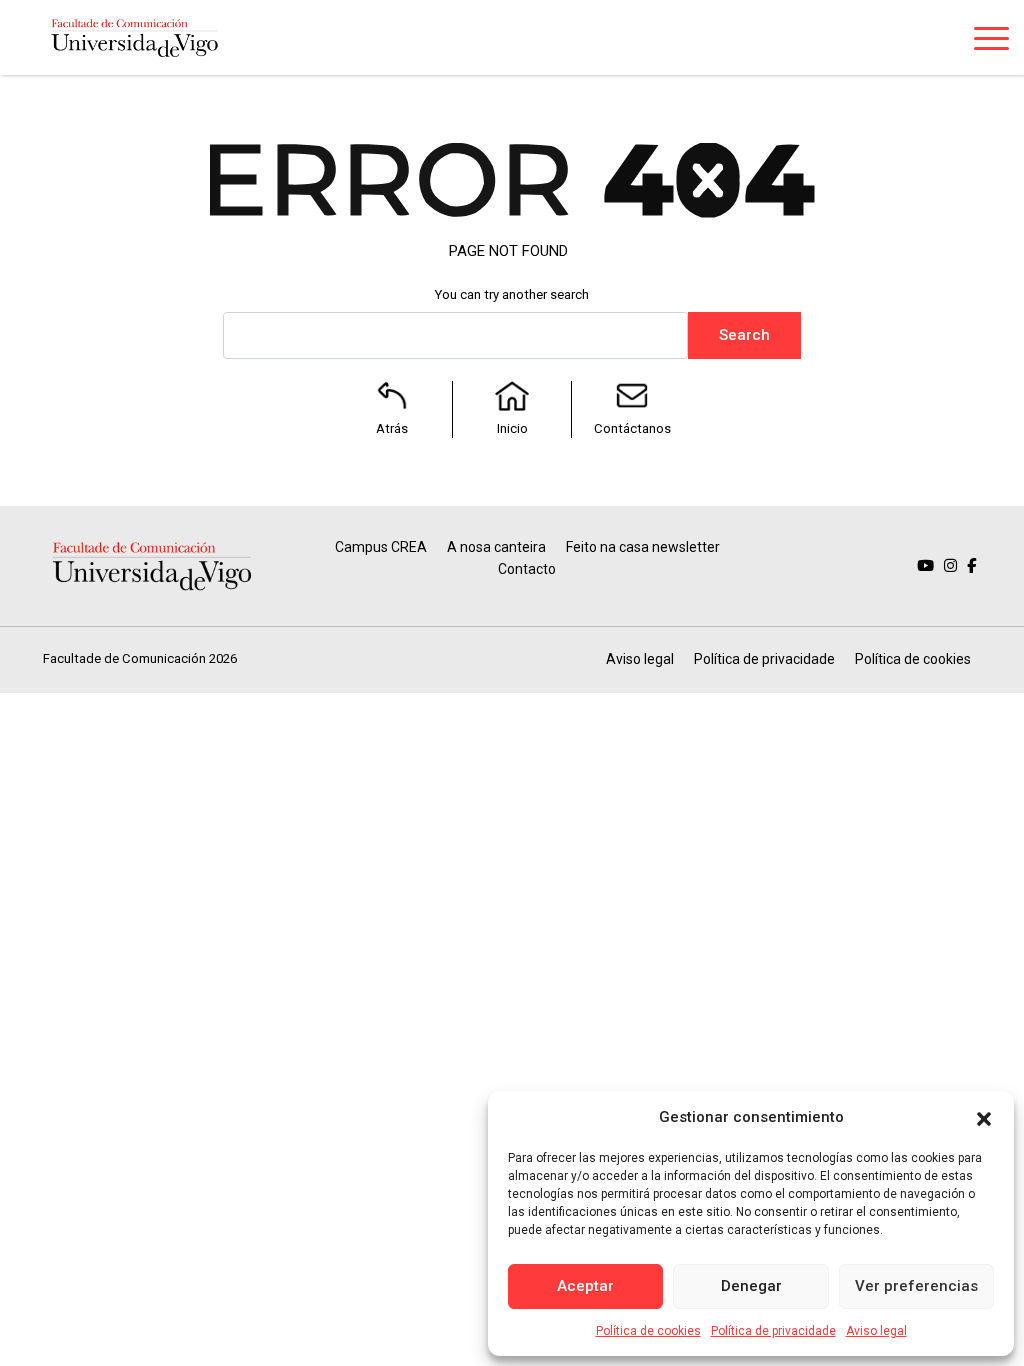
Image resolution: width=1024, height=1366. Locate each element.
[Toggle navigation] (991, 42)
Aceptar (585, 1286)
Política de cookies (648, 1331)
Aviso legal (876, 1331)
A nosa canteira (496, 547)
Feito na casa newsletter (643, 547)
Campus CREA (381, 547)
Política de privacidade (773, 1331)
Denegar (751, 1286)
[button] (984, 1117)
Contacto (527, 569)
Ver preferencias (916, 1286)
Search (744, 335)
